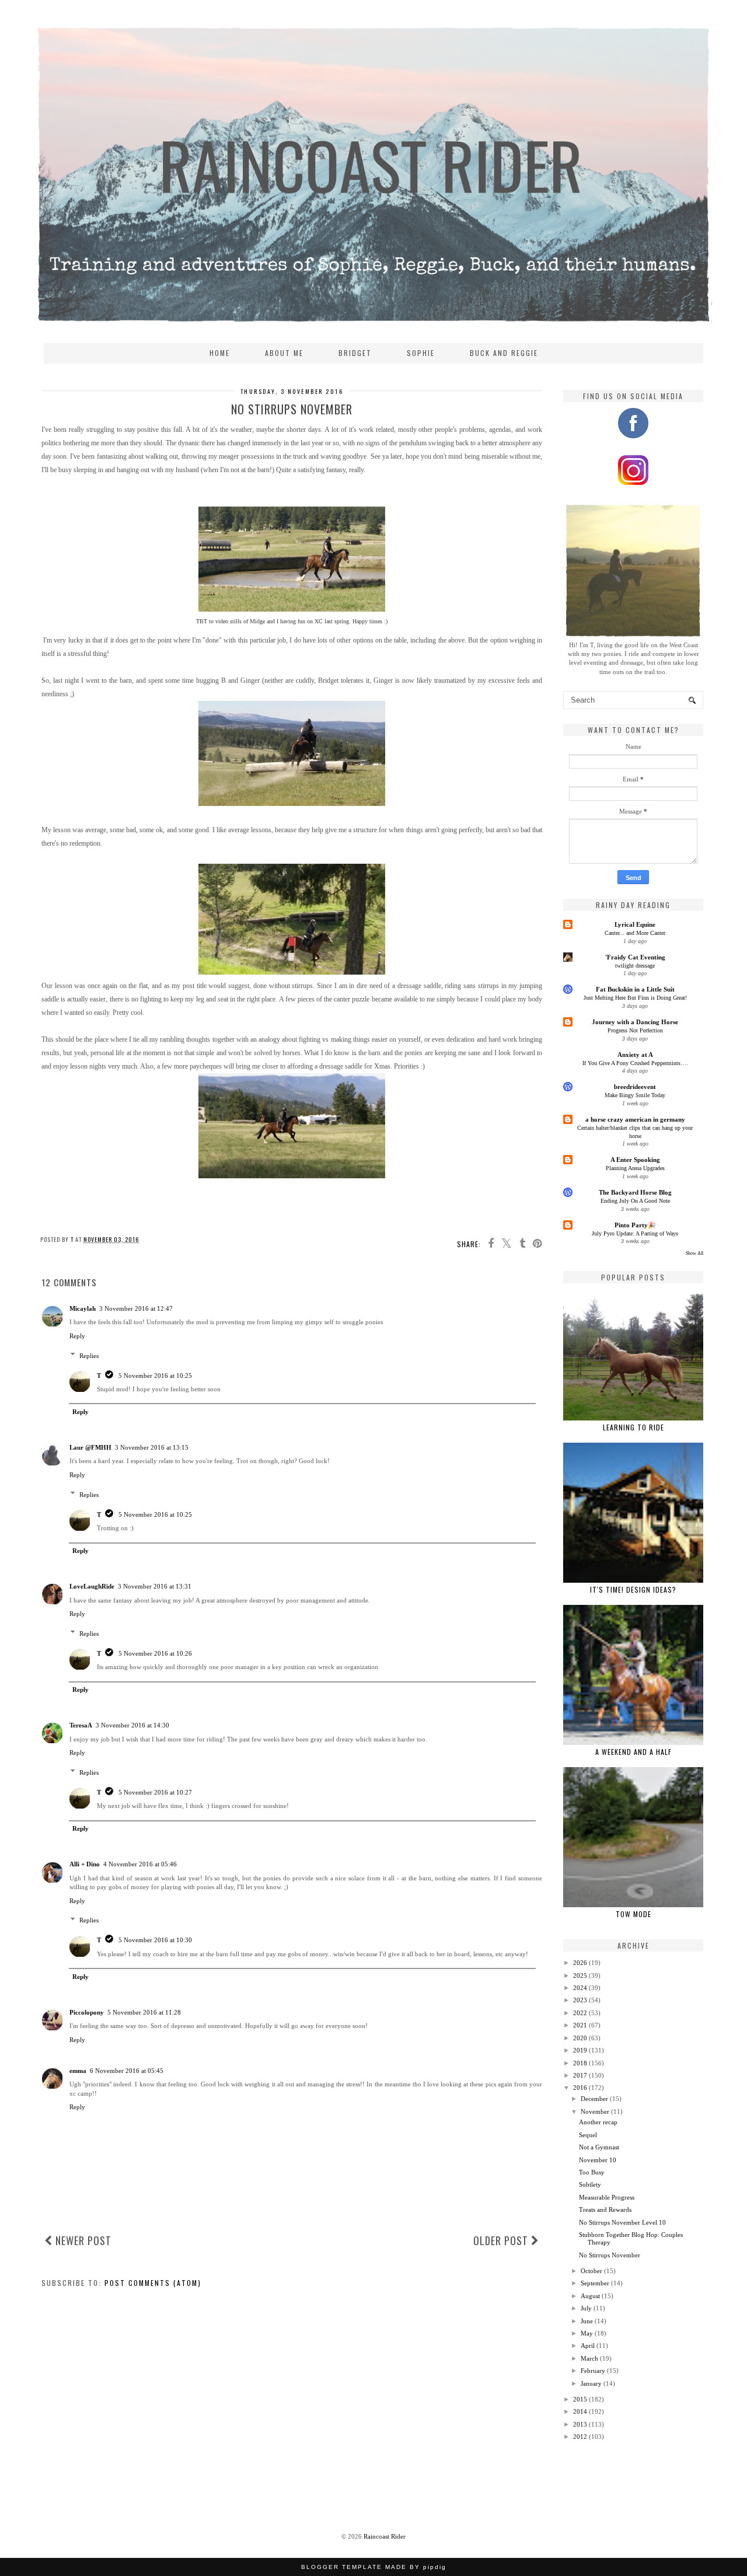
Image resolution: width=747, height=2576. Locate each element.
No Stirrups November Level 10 (622, 2222)
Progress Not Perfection (635, 1030)
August (590, 2296)
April (588, 2345)
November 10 (598, 2160)
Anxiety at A (635, 1055)
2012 (580, 2437)
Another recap (598, 2122)
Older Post (502, 2240)
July (586, 2308)
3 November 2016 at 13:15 (152, 1447)
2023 (580, 2000)
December (594, 2099)
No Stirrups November (610, 2255)
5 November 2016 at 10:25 (155, 1376)
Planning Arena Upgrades (635, 1168)
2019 (580, 2050)
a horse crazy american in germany (635, 1119)
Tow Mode (633, 1914)
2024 (580, 1988)
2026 (580, 1963)
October (591, 2271)
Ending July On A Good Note (635, 1201)
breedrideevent (635, 1087)
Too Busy (592, 2172)
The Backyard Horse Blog (635, 1192)
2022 (580, 2013)
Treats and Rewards (605, 2210)
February (593, 2371)
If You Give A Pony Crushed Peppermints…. (635, 1063)
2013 (580, 2424)
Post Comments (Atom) (153, 2283)
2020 (580, 2038)
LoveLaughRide (92, 1586)
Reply (77, 1336)
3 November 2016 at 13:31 (155, 1586)
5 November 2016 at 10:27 (155, 1792)
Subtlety (590, 2184)
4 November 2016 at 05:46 (140, 1864)
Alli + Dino (85, 1864)
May (587, 2333)
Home (220, 353)
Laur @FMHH (90, 1447)
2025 (580, 1975)
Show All (694, 1253)
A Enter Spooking (635, 1160)
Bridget (355, 353)
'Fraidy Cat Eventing (635, 957)
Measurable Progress (607, 2197)
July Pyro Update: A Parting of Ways (635, 1233)
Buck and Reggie (504, 353)
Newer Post (82, 2240)
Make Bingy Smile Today (635, 1095)
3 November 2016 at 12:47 (136, 1308)
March (589, 2358)
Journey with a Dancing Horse (635, 1022)
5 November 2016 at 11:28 (144, 2012)
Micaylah (83, 1308)
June (587, 2321)
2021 (580, 2025)
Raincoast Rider (385, 2536)
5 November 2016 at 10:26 (155, 1653)
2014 (580, 2411)
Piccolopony (87, 2012)
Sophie (421, 353)
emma (78, 2071)
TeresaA (81, 1725)
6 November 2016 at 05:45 (127, 2071)
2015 (580, 2399)
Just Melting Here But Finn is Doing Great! (635, 998)
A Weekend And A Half (633, 1752)
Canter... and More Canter (635, 933)
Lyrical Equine (635, 924)
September (595, 2283)
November (595, 2111)
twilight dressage (635, 966)
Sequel (588, 2135)
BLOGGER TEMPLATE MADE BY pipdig (374, 2567)
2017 (580, 2075)
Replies (89, 1355)
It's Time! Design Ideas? (633, 1589)
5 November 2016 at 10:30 (155, 1940)
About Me (284, 353)
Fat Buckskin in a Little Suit (635, 989)
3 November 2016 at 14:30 (132, 1725)
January (591, 2383)
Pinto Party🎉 (635, 1225)
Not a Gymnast (599, 2147)
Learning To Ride (633, 1427)
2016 (580, 2088)
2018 (580, 2063)
